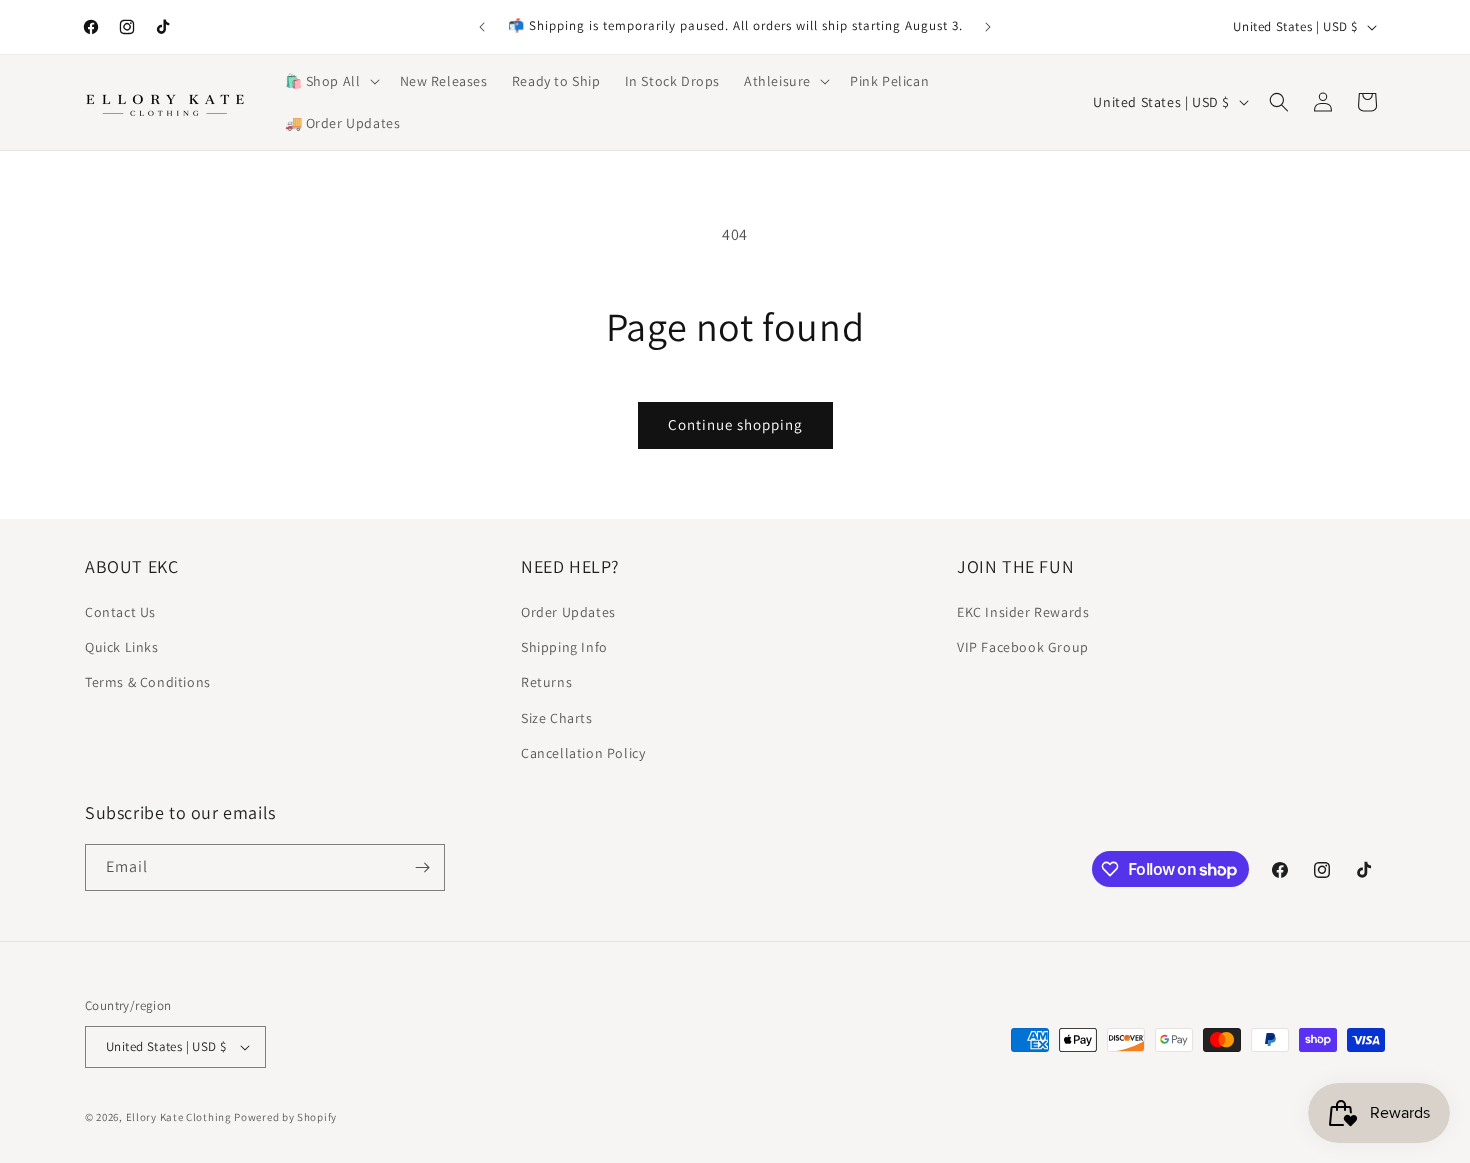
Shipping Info (564, 647)
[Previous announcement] (482, 27)
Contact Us (120, 612)
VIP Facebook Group (1023, 647)
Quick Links (122, 647)
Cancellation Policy (583, 753)
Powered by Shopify (285, 1117)
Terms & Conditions (148, 682)
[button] (330, 81)
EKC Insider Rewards (1023, 612)
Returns (546, 682)
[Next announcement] (988, 27)
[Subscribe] (422, 867)
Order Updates (568, 612)
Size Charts (557, 718)
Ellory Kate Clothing (179, 1117)
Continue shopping (735, 424)
